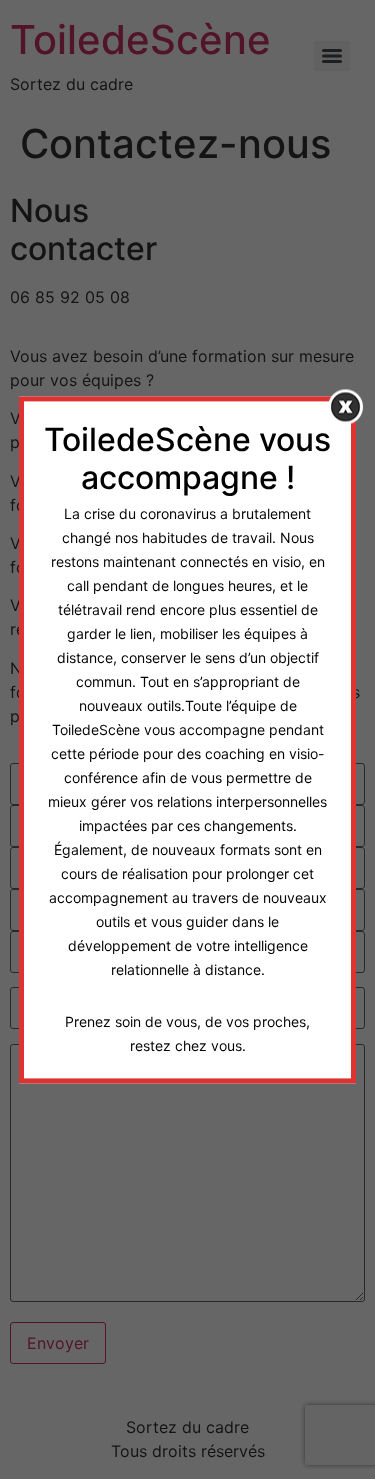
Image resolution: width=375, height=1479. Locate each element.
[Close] (345, 406)
